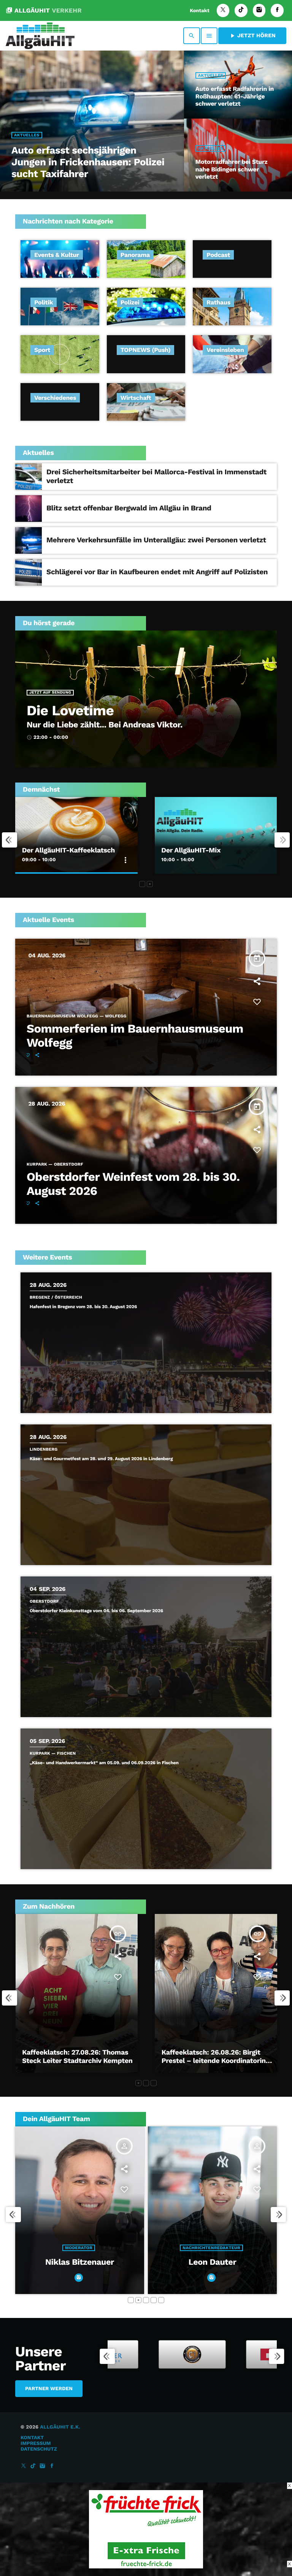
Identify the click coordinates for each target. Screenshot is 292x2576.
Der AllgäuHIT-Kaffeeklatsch (68, 850)
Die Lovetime (70, 711)
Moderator (79, 2266)
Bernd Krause (212, 2262)
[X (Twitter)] (223, 10)
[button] (142, 884)
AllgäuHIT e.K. (60, 2427)
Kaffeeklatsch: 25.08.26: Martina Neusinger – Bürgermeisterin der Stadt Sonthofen (75, 2061)
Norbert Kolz (80, 2281)
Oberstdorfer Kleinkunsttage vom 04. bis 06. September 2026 (96, 1611)
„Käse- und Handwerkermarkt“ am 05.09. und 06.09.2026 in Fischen (104, 1763)
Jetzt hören (252, 36)
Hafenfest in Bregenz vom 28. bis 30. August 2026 (83, 1307)
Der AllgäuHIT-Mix (191, 850)
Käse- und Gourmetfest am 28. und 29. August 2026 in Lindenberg (101, 1459)
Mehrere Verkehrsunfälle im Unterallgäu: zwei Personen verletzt (156, 540)
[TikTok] (241, 10)
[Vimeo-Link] (40, 36)
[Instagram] (259, 10)
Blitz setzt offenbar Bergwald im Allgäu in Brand (129, 508)
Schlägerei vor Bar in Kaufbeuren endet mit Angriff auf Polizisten (157, 572)
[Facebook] (277, 10)
